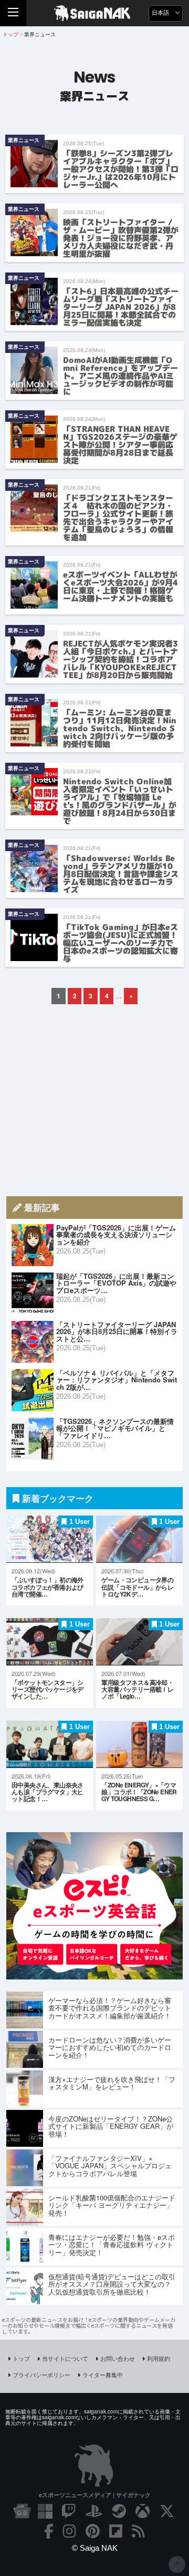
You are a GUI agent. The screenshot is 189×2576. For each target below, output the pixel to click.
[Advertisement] (94, 1100)
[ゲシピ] (94, 1976)
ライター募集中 (103, 2375)
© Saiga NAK (95, 2548)
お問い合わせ (118, 2358)
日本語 (161, 13)
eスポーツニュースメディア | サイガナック (95, 2495)
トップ (21, 2358)
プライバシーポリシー (41, 2375)
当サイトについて (65, 2358)
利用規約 (159, 2358)
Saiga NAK (95, 13)
